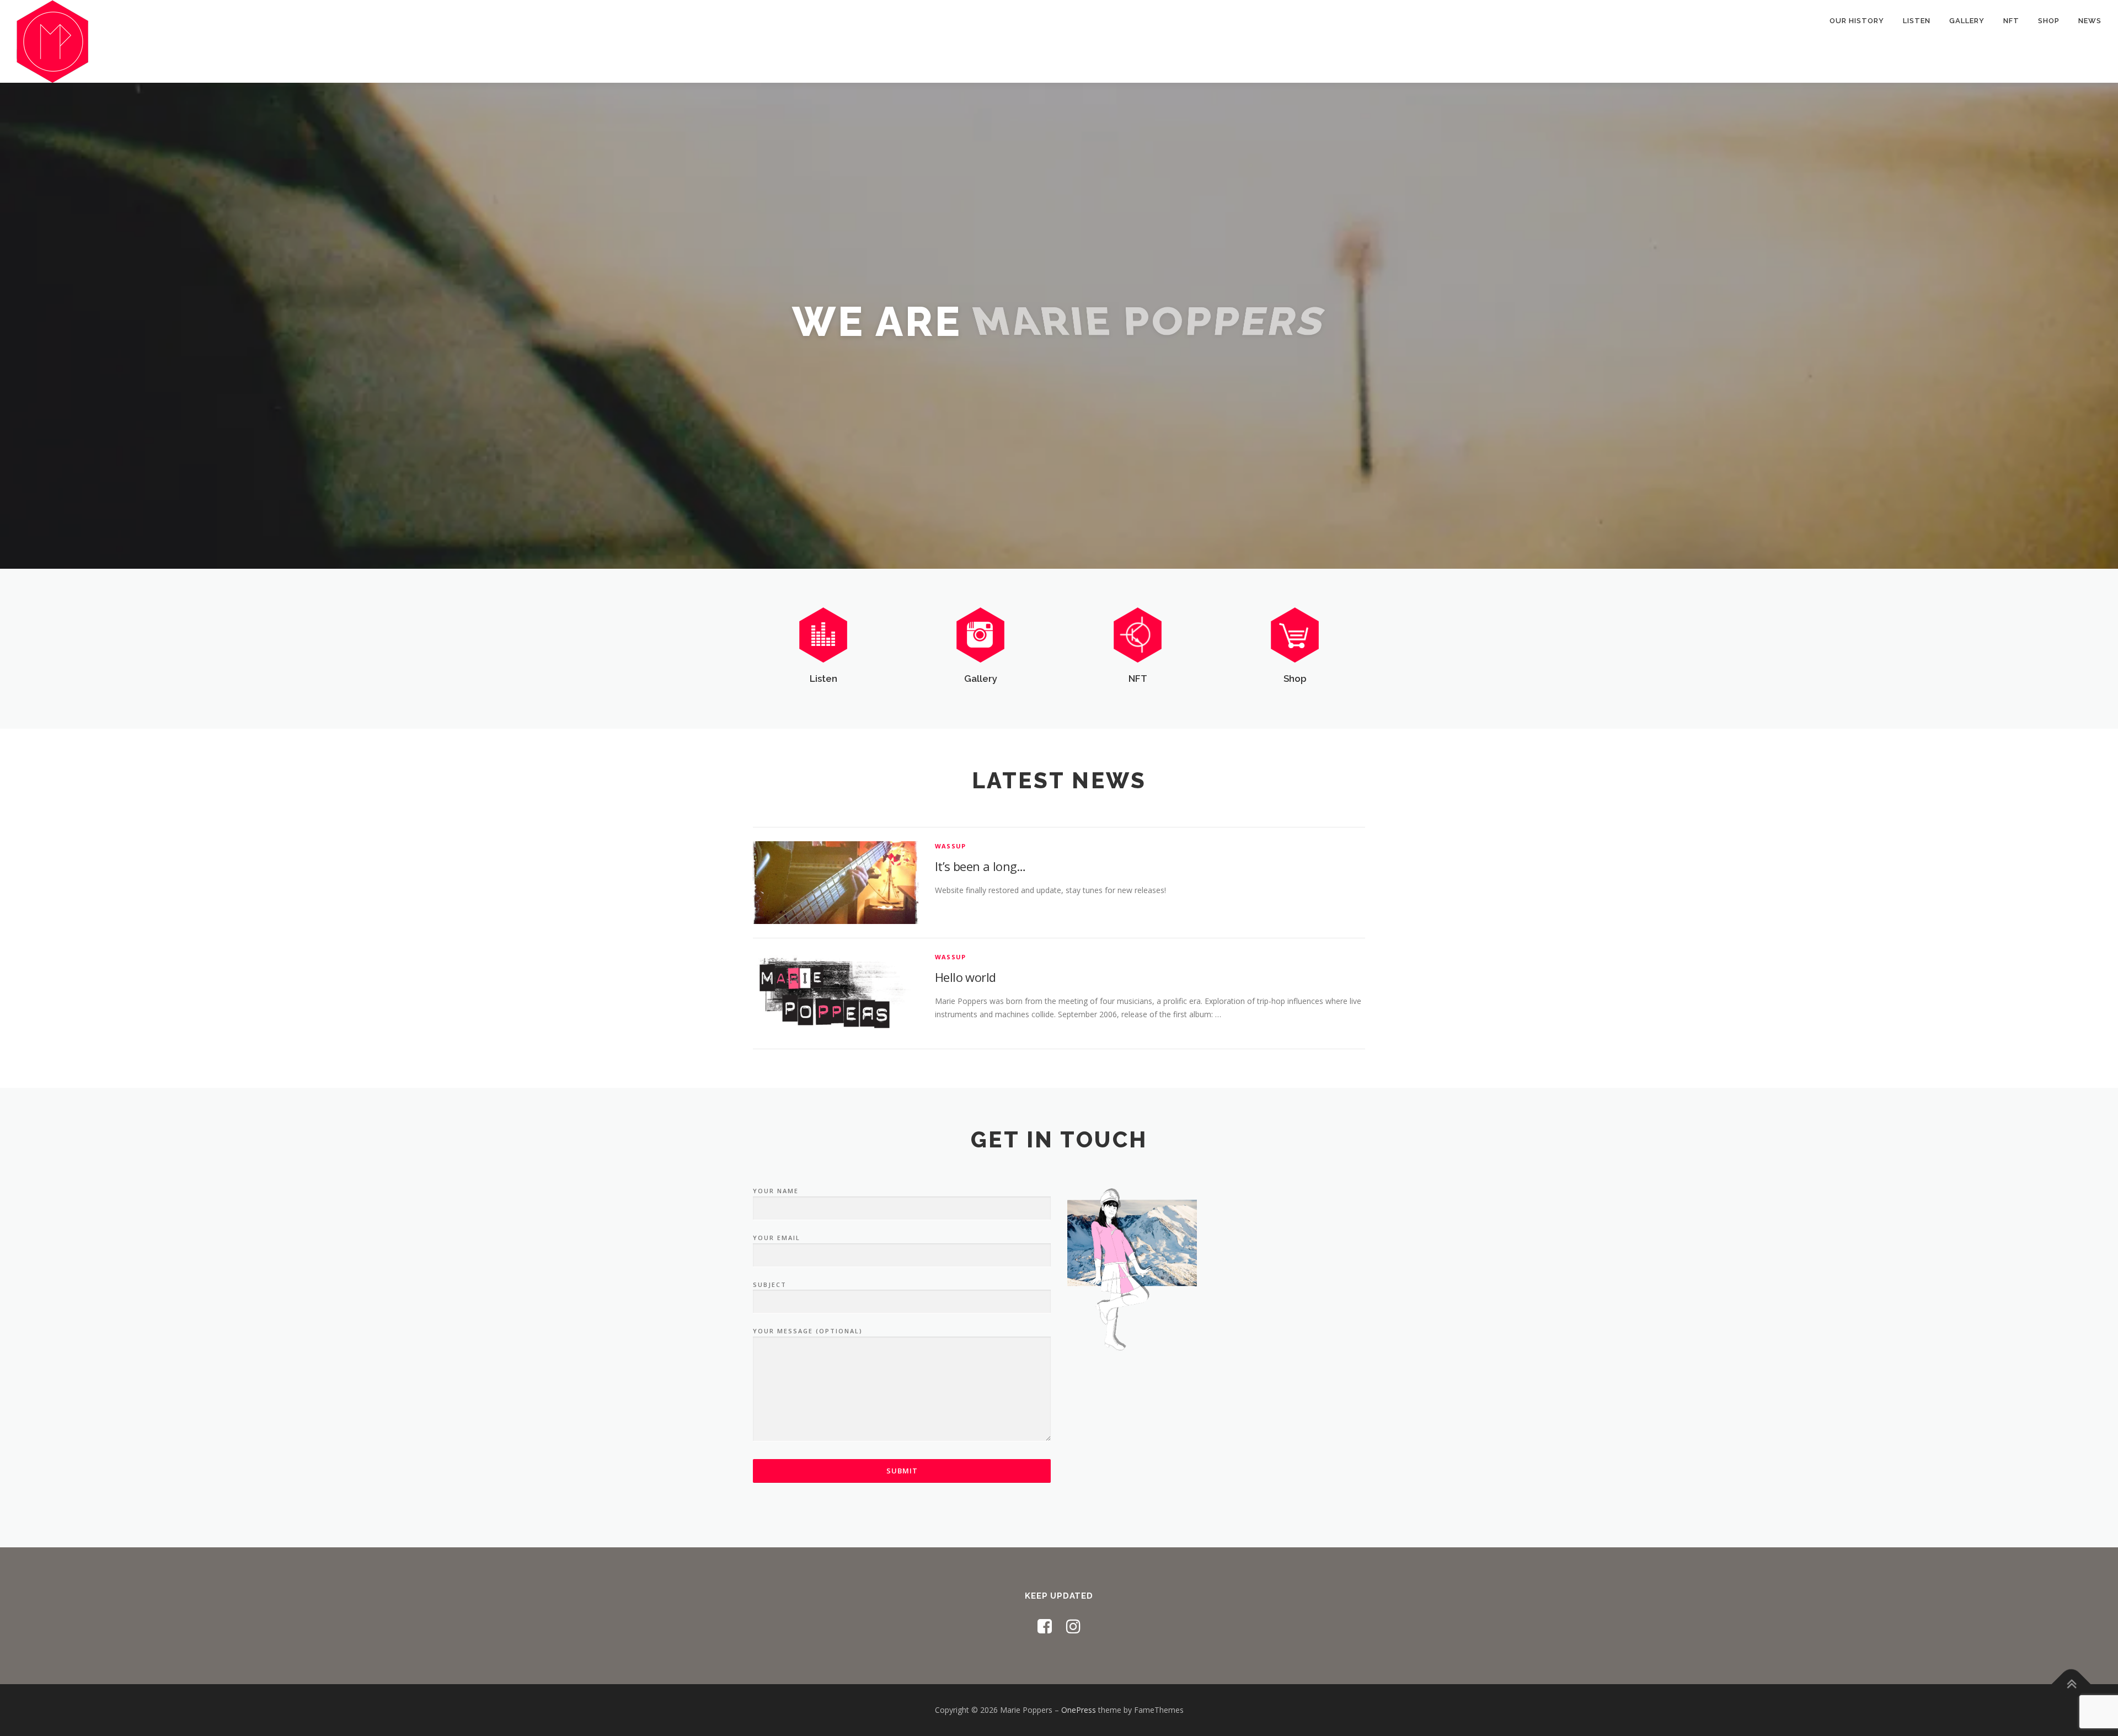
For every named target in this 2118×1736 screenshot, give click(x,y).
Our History (1857, 21)
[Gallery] (980, 634)
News (2090, 21)
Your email (777, 1238)
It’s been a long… (980, 866)
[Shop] (1295, 634)
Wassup (950, 846)
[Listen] (823, 634)
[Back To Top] (2071, 1684)
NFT (2011, 21)
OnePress (1079, 1710)
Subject (770, 1284)
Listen (1917, 21)
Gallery (1967, 21)
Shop (2049, 21)
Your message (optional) (808, 1331)
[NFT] (1138, 634)
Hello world (965, 977)
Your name (776, 1191)
